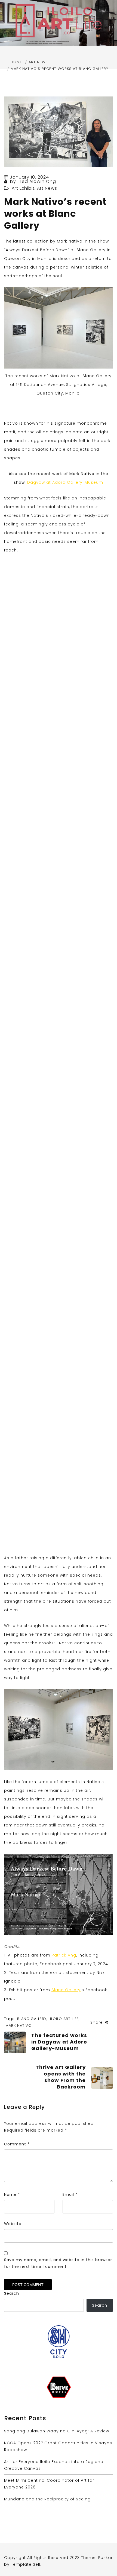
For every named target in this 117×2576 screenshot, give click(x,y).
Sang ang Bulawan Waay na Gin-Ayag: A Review (57, 2431)
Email (70, 2194)
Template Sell (26, 2564)
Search (12, 2293)
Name (12, 2194)
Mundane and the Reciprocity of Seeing (47, 2499)
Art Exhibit (23, 188)
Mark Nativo (19, 2025)
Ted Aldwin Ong (38, 181)
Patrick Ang (64, 1955)
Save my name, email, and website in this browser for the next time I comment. (58, 2263)
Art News (47, 188)
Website (13, 2224)
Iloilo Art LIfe (64, 2019)
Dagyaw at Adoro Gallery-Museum (65, 482)
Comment (17, 2144)
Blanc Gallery (66, 1990)
